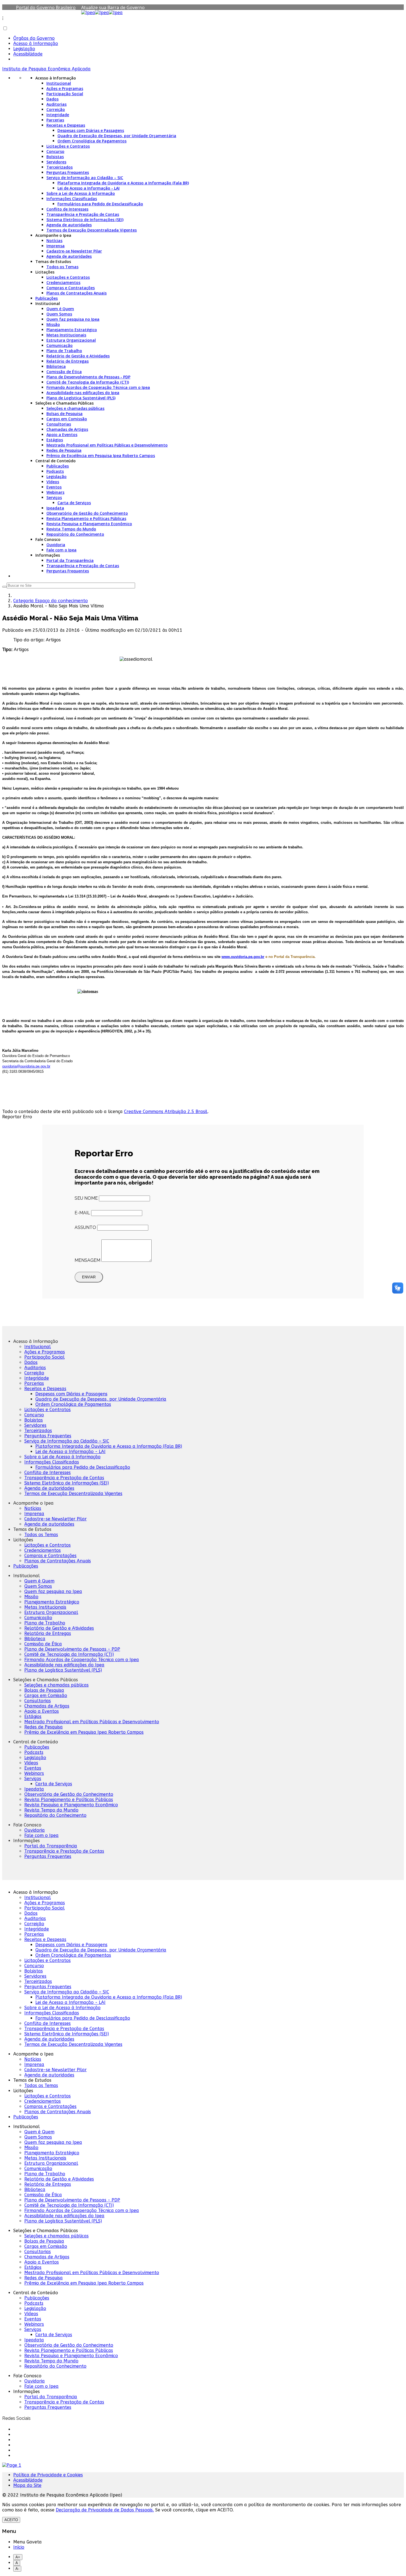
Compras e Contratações (71, 288)
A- (17, 2569)
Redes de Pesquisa (64, 450)
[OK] (4, 587)
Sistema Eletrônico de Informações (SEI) (85, 220)
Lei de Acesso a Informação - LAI (89, 188)
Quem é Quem (60, 309)
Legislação (24, 49)
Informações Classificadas (72, 199)
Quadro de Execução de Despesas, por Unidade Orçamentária (117, 136)
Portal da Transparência (70, 560)
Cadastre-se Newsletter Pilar (74, 251)
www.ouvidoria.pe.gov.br (243, 957)
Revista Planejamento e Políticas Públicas (86, 518)
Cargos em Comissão (67, 419)
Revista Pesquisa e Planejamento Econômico (89, 524)
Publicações (47, 298)
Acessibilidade (28, 54)
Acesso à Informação (36, 43)
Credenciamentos (63, 282)
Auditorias (56, 104)
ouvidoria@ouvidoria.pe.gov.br (26, 1066)
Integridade (58, 115)
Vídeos (53, 482)
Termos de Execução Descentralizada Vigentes (92, 230)
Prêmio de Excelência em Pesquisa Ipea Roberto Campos (101, 456)
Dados (52, 99)
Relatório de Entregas (68, 361)
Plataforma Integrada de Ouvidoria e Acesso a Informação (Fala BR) (123, 183)
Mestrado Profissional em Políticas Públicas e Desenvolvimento (107, 445)
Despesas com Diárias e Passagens (91, 130)
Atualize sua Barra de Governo (113, 7)
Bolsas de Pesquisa (64, 414)
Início (19, 2547)
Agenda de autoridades (69, 225)
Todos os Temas (62, 267)
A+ (18, 2557)
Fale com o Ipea (61, 550)
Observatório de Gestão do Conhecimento (87, 513)
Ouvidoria (56, 545)
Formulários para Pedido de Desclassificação (100, 204)
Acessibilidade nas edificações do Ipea (83, 393)
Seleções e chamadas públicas (75, 408)
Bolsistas (55, 157)
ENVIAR (89, 1277)
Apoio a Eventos (62, 435)
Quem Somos (59, 314)
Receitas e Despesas (66, 125)
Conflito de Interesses (67, 209)
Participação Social (65, 94)
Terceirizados (60, 167)
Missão (53, 324)
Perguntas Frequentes (68, 172)
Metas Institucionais (66, 335)
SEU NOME (86, 1198)
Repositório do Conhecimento (75, 534)
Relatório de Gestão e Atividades (78, 356)
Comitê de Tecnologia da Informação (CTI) (88, 382)
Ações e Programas (65, 88)
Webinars (55, 492)
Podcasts (55, 471)
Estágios (55, 440)
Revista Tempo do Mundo (71, 529)
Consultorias (59, 424)
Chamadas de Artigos (67, 429)
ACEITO (11, 2520)
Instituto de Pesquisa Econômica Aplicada (46, 69)
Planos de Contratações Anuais (77, 293)
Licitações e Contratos (68, 146)
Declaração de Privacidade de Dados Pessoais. (105, 2510)
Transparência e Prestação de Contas (83, 214)
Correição (56, 109)
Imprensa (56, 246)
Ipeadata (55, 508)
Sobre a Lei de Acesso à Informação (81, 193)
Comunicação (60, 345)
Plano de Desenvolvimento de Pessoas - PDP (88, 377)
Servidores (56, 162)
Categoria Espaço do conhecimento (51, 601)
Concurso (55, 151)
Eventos (54, 487)
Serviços (54, 497)
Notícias (54, 241)
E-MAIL (82, 1213)
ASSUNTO (85, 1227)
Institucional (59, 83)
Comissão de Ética (64, 372)
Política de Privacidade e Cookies (48, 2475)
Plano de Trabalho (64, 351)
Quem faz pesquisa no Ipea (73, 319)
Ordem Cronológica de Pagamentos (92, 141)
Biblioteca (56, 366)
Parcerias (55, 120)
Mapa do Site (27, 2485)
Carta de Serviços (74, 503)
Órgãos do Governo (34, 38)
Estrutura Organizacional (71, 340)
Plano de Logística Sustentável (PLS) (81, 398)
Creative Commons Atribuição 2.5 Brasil (166, 1112)
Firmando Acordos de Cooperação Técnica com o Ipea (98, 387)
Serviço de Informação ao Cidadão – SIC (85, 178)
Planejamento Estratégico (72, 330)
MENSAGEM (87, 1260)
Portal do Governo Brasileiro (46, 7)
